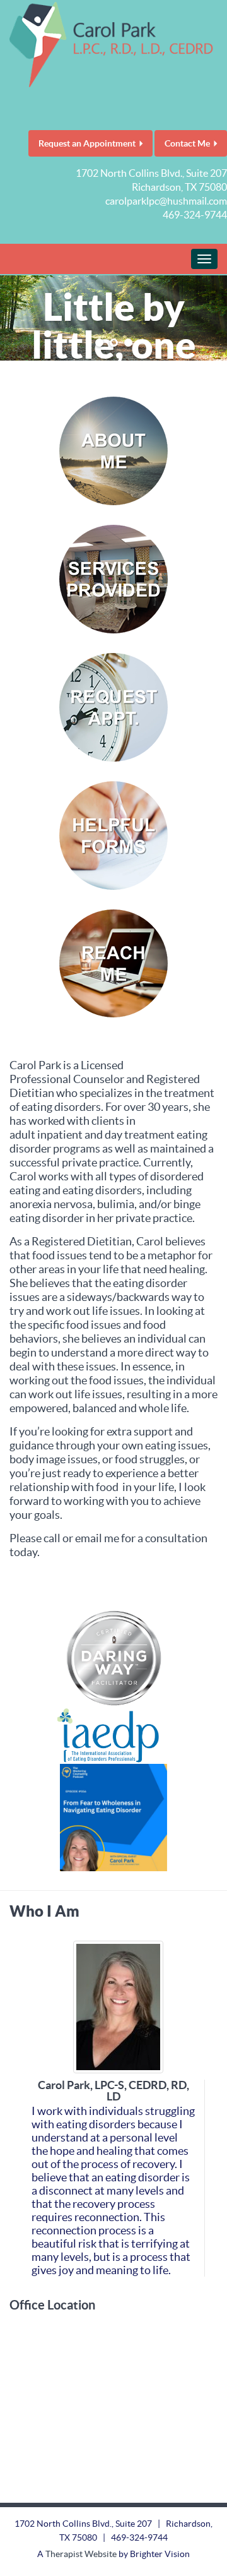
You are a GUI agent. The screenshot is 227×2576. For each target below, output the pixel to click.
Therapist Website (81, 2554)
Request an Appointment (87, 143)
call (52, 1538)
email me (97, 1538)
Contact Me (187, 143)
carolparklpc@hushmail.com (166, 201)
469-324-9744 (195, 215)
